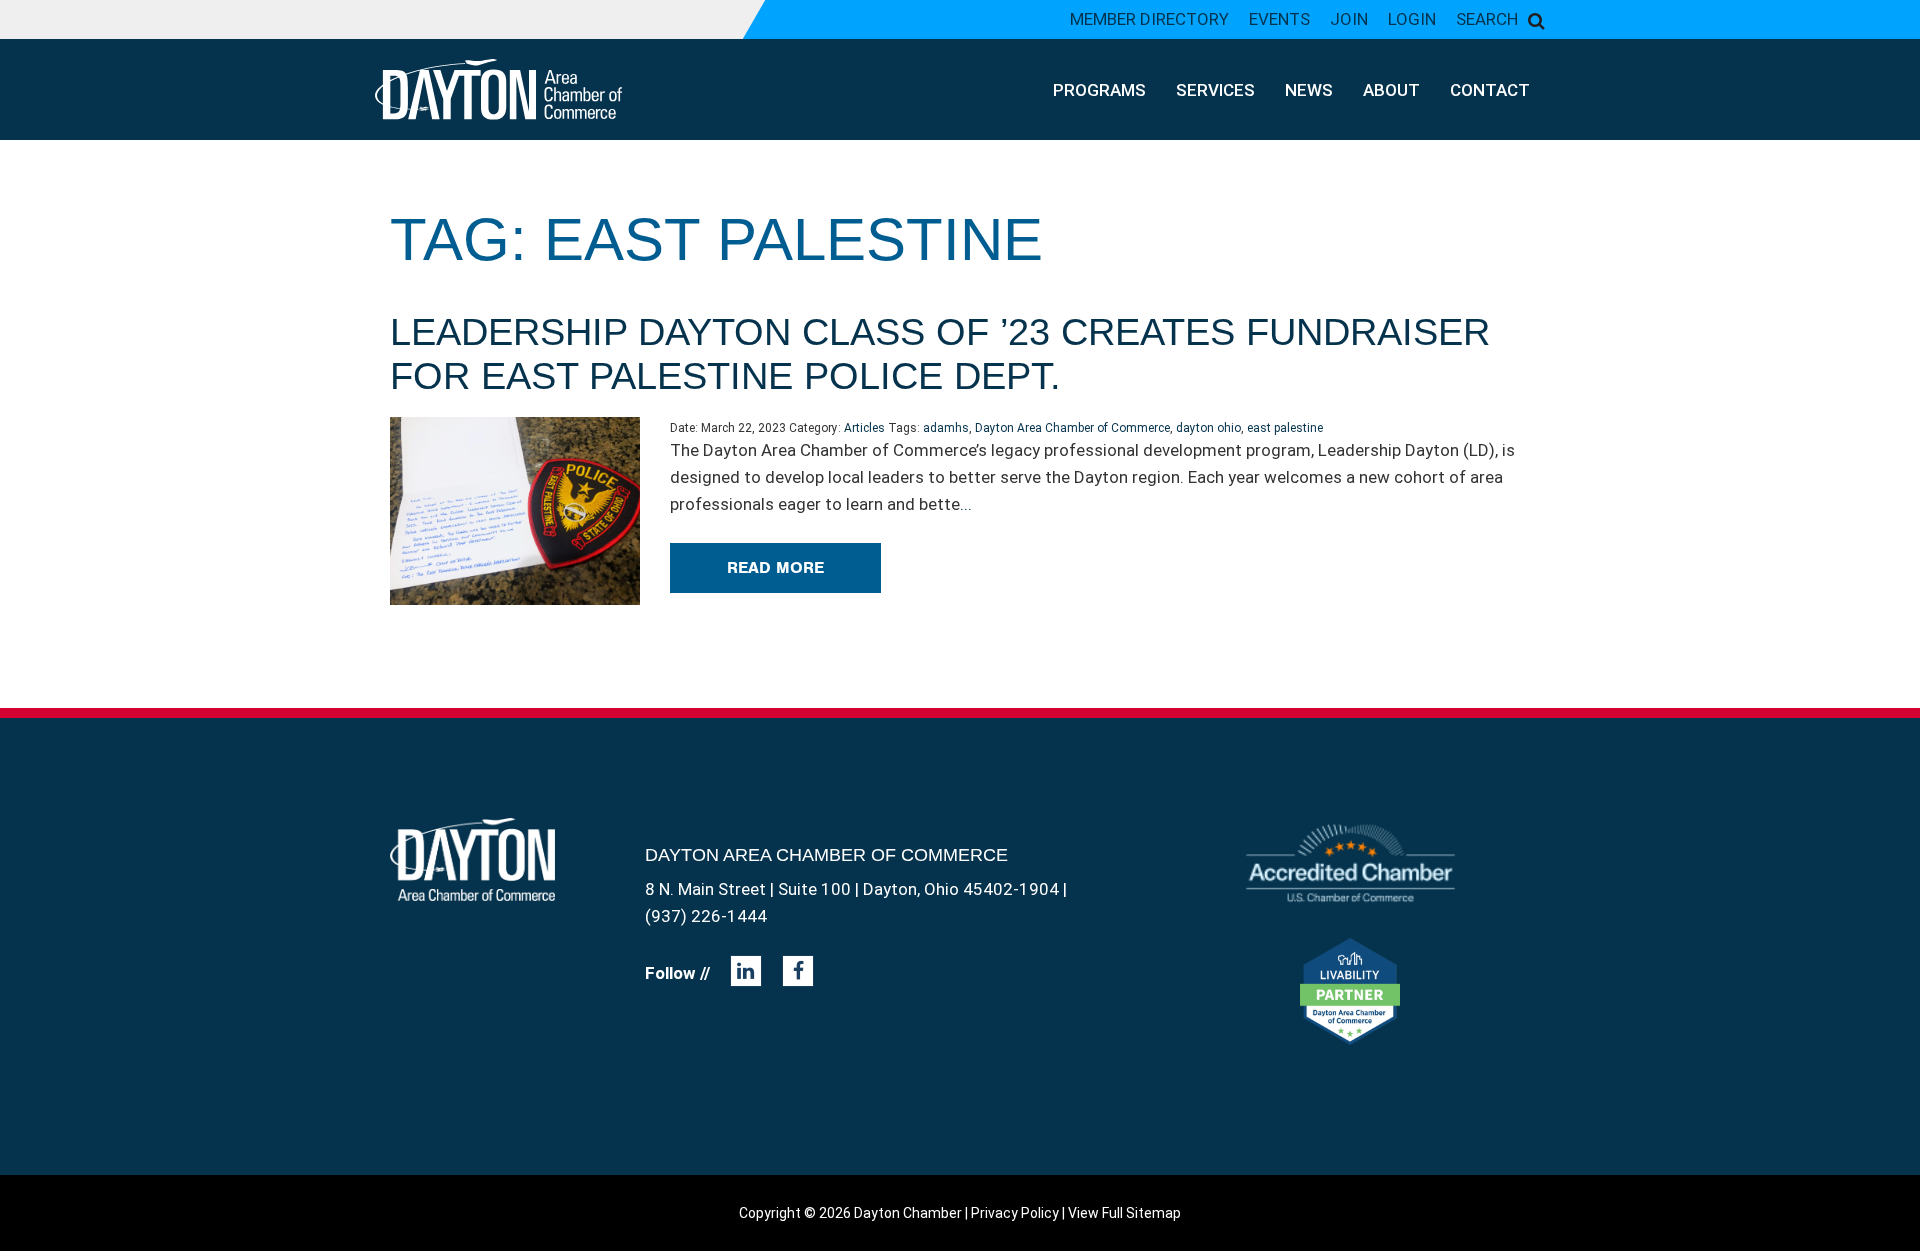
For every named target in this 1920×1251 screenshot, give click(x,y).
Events (1279, 19)
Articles (864, 428)
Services (1215, 90)
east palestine (1285, 428)
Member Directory (1149, 19)
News (1309, 90)
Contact (1490, 90)
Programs (1099, 90)
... (966, 504)
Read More (775, 567)
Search (1487, 19)
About (1391, 90)
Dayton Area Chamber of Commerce (1072, 428)
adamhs (946, 428)
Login (1412, 19)
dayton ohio (1208, 428)
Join (1349, 19)
